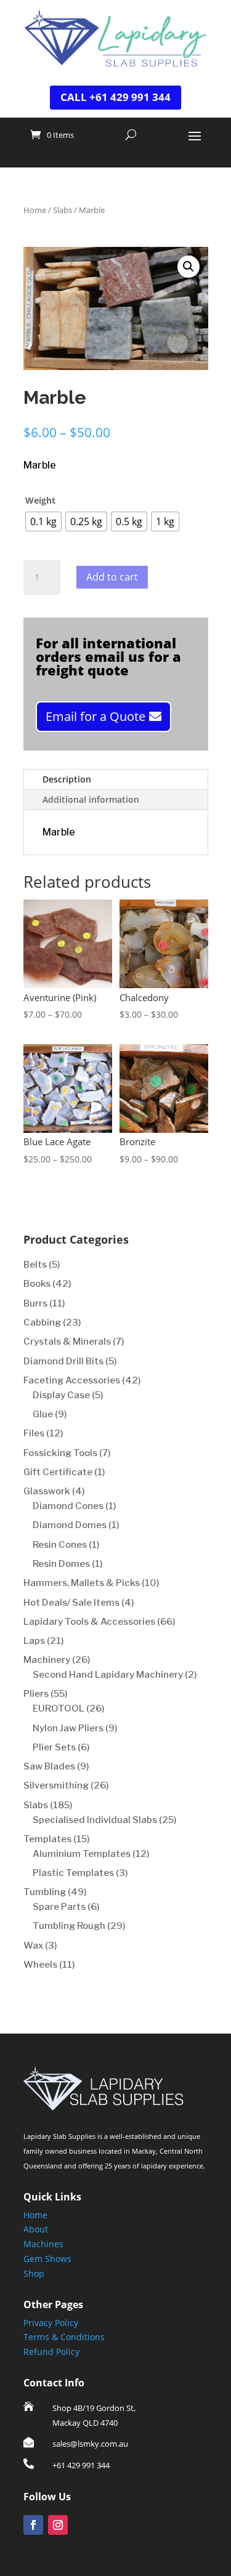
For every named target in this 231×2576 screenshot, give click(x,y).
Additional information (91, 799)
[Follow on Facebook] (33, 2525)
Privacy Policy (51, 2323)
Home (35, 210)
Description (67, 779)
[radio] (43, 521)
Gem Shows (47, 2259)
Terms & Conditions (64, 2337)
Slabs (63, 210)
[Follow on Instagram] (58, 2525)
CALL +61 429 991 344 (115, 97)
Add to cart (112, 577)
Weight (40, 500)
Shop (34, 2273)
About (36, 2229)
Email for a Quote (95, 716)
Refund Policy (51, 2352)
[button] (188, 267)
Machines (43, 2244)
